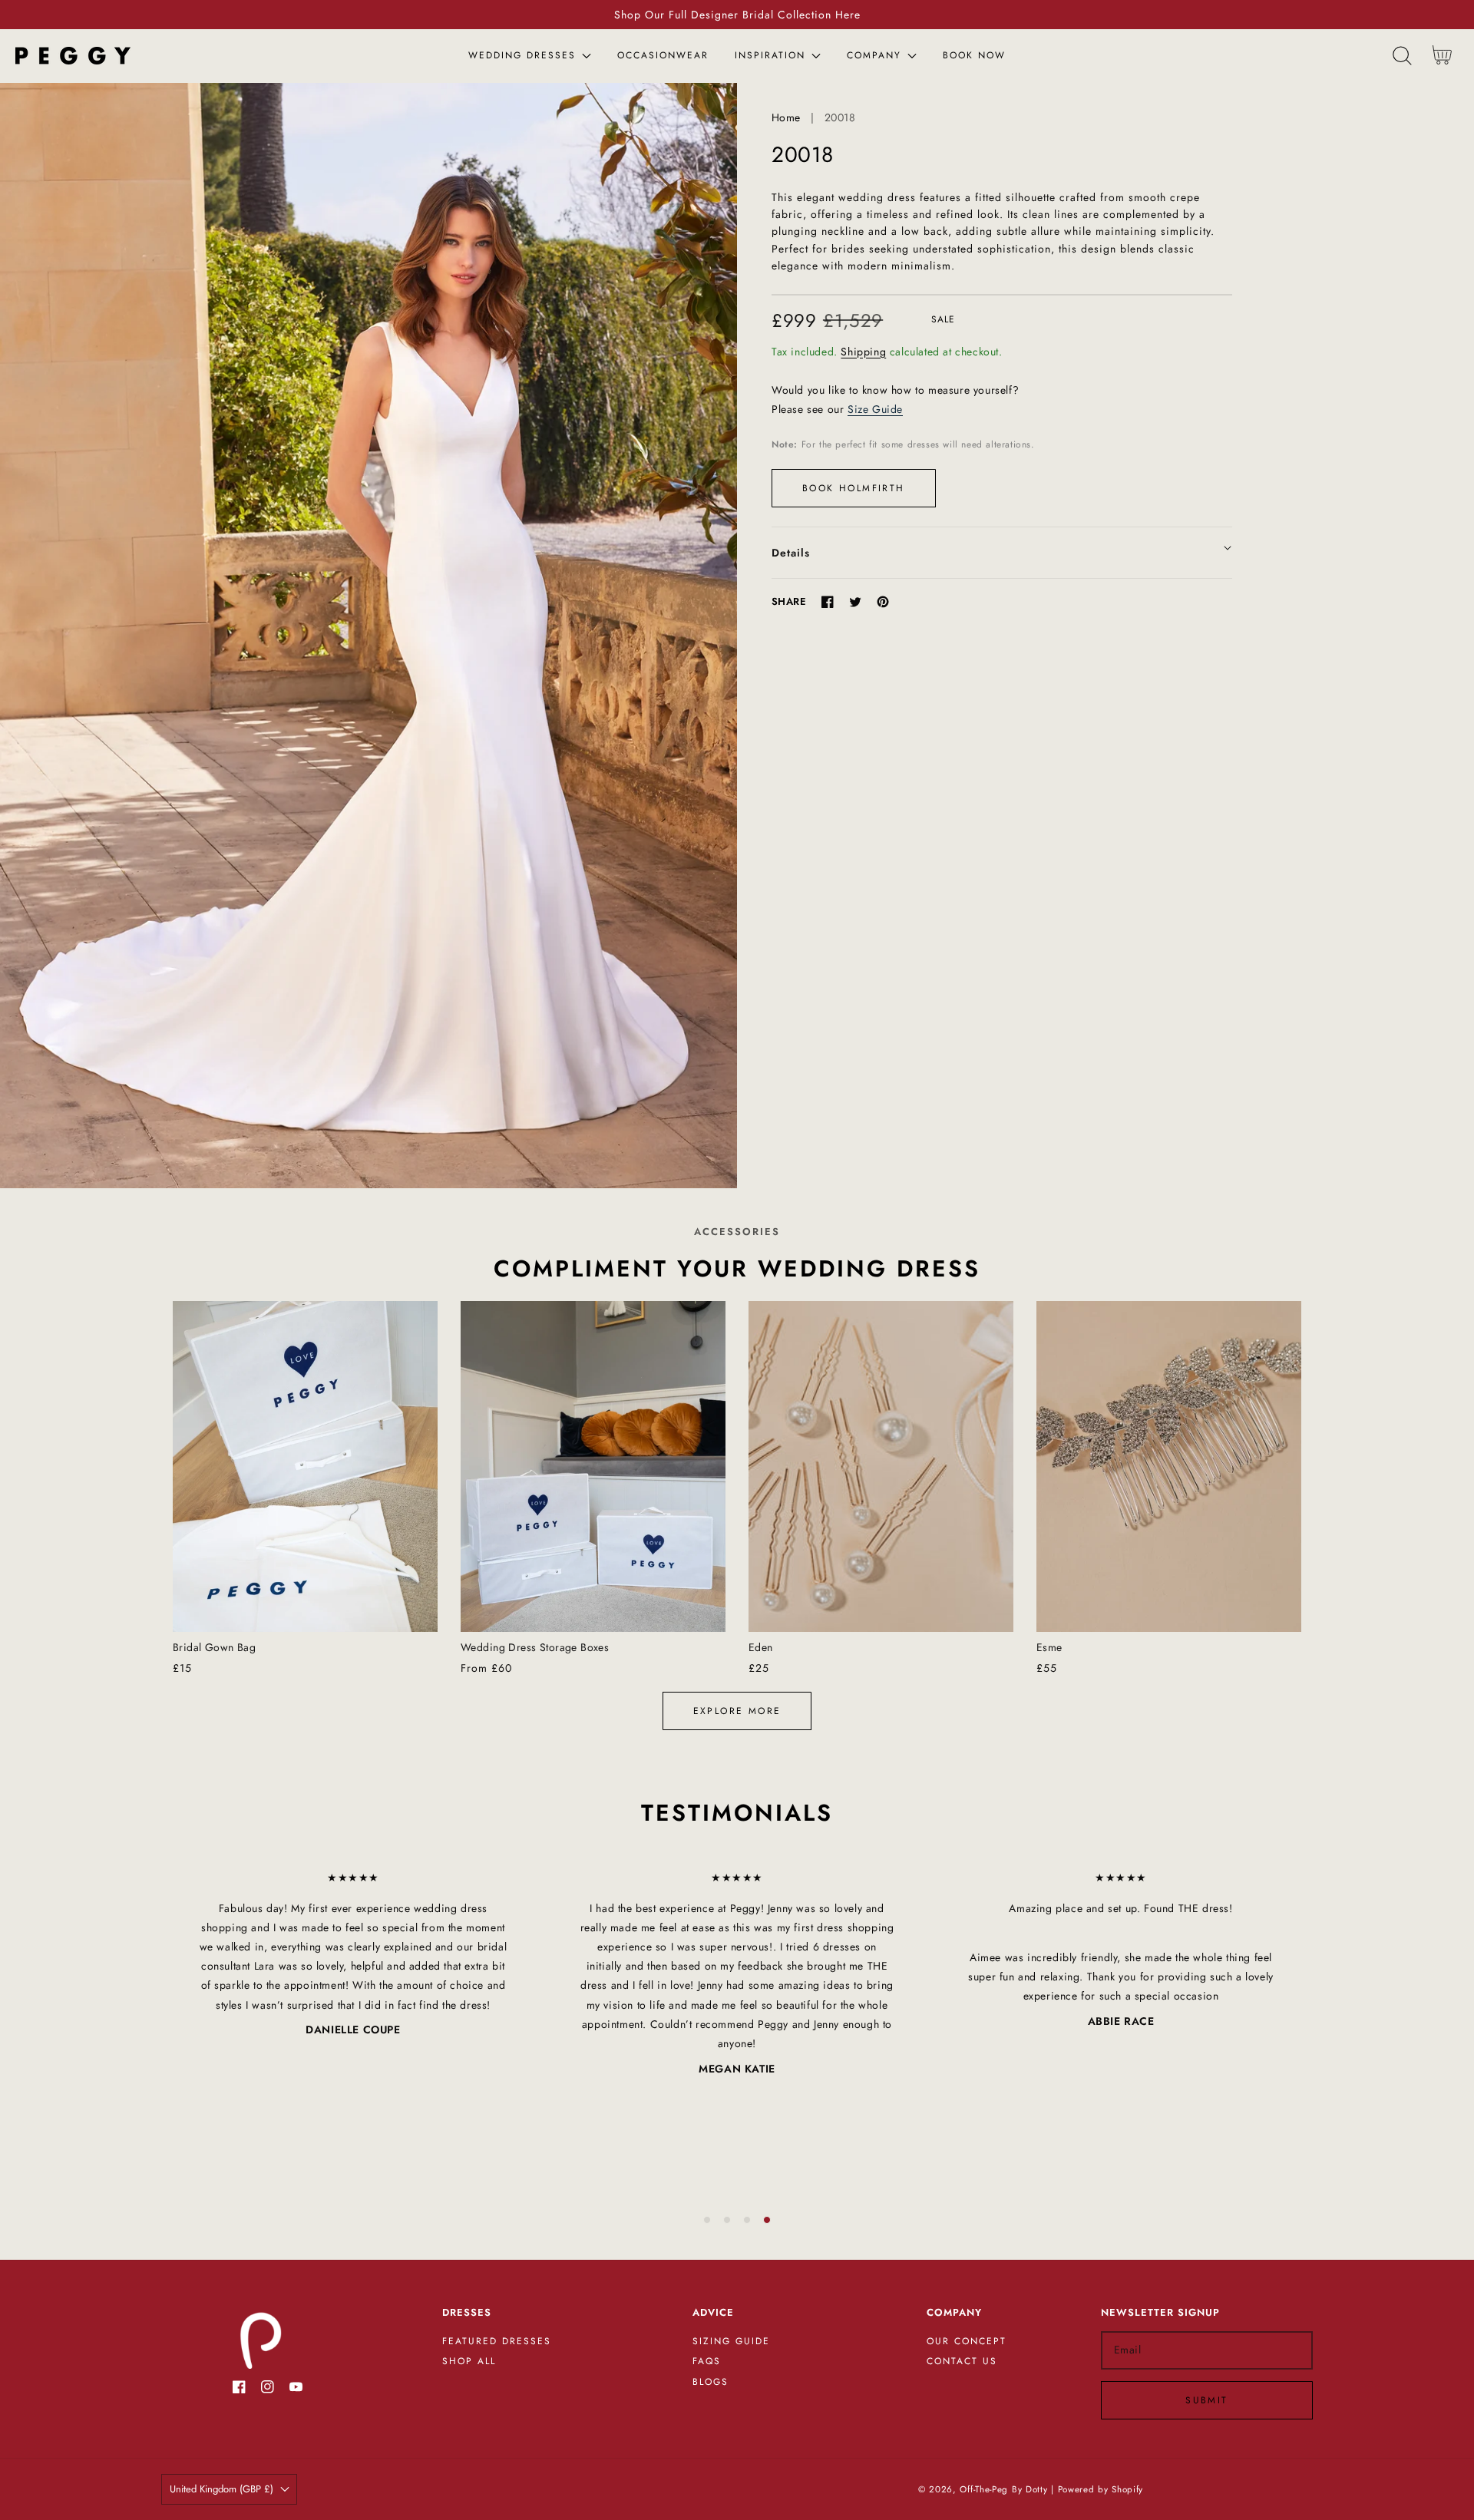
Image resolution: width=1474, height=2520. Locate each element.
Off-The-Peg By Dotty (1003, 2489)
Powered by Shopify (1101, 2489)
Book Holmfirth (854, 488)
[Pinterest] (883, 602)
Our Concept (967, 2342)
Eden (761, 1647)
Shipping (863, 352)
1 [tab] (707, 2220)
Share (789, 601)
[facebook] (239, 2390)
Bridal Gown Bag (214, 1647)
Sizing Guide (731, 2342)
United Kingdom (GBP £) (221, 2489)
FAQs (707, 2362)
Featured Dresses (497, 2342)
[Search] (1402, 56)
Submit (1206, 2400)
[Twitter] (855, 602)
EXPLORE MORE (737, 1711)
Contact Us (962, 2362)
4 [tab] (767, 2220)
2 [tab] (727, 2220)
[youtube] (296, 2390)
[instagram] (268, 2390)
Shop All (469, 2362)
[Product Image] (368, 636)
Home (786, 117)
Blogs (711, 2383)
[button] (1402, 56)
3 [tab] (747, 2220)
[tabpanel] (353, 1954)
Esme (1049, 1647)
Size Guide (875, 409)
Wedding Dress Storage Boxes (535, 1647)
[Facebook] (828, 602)
